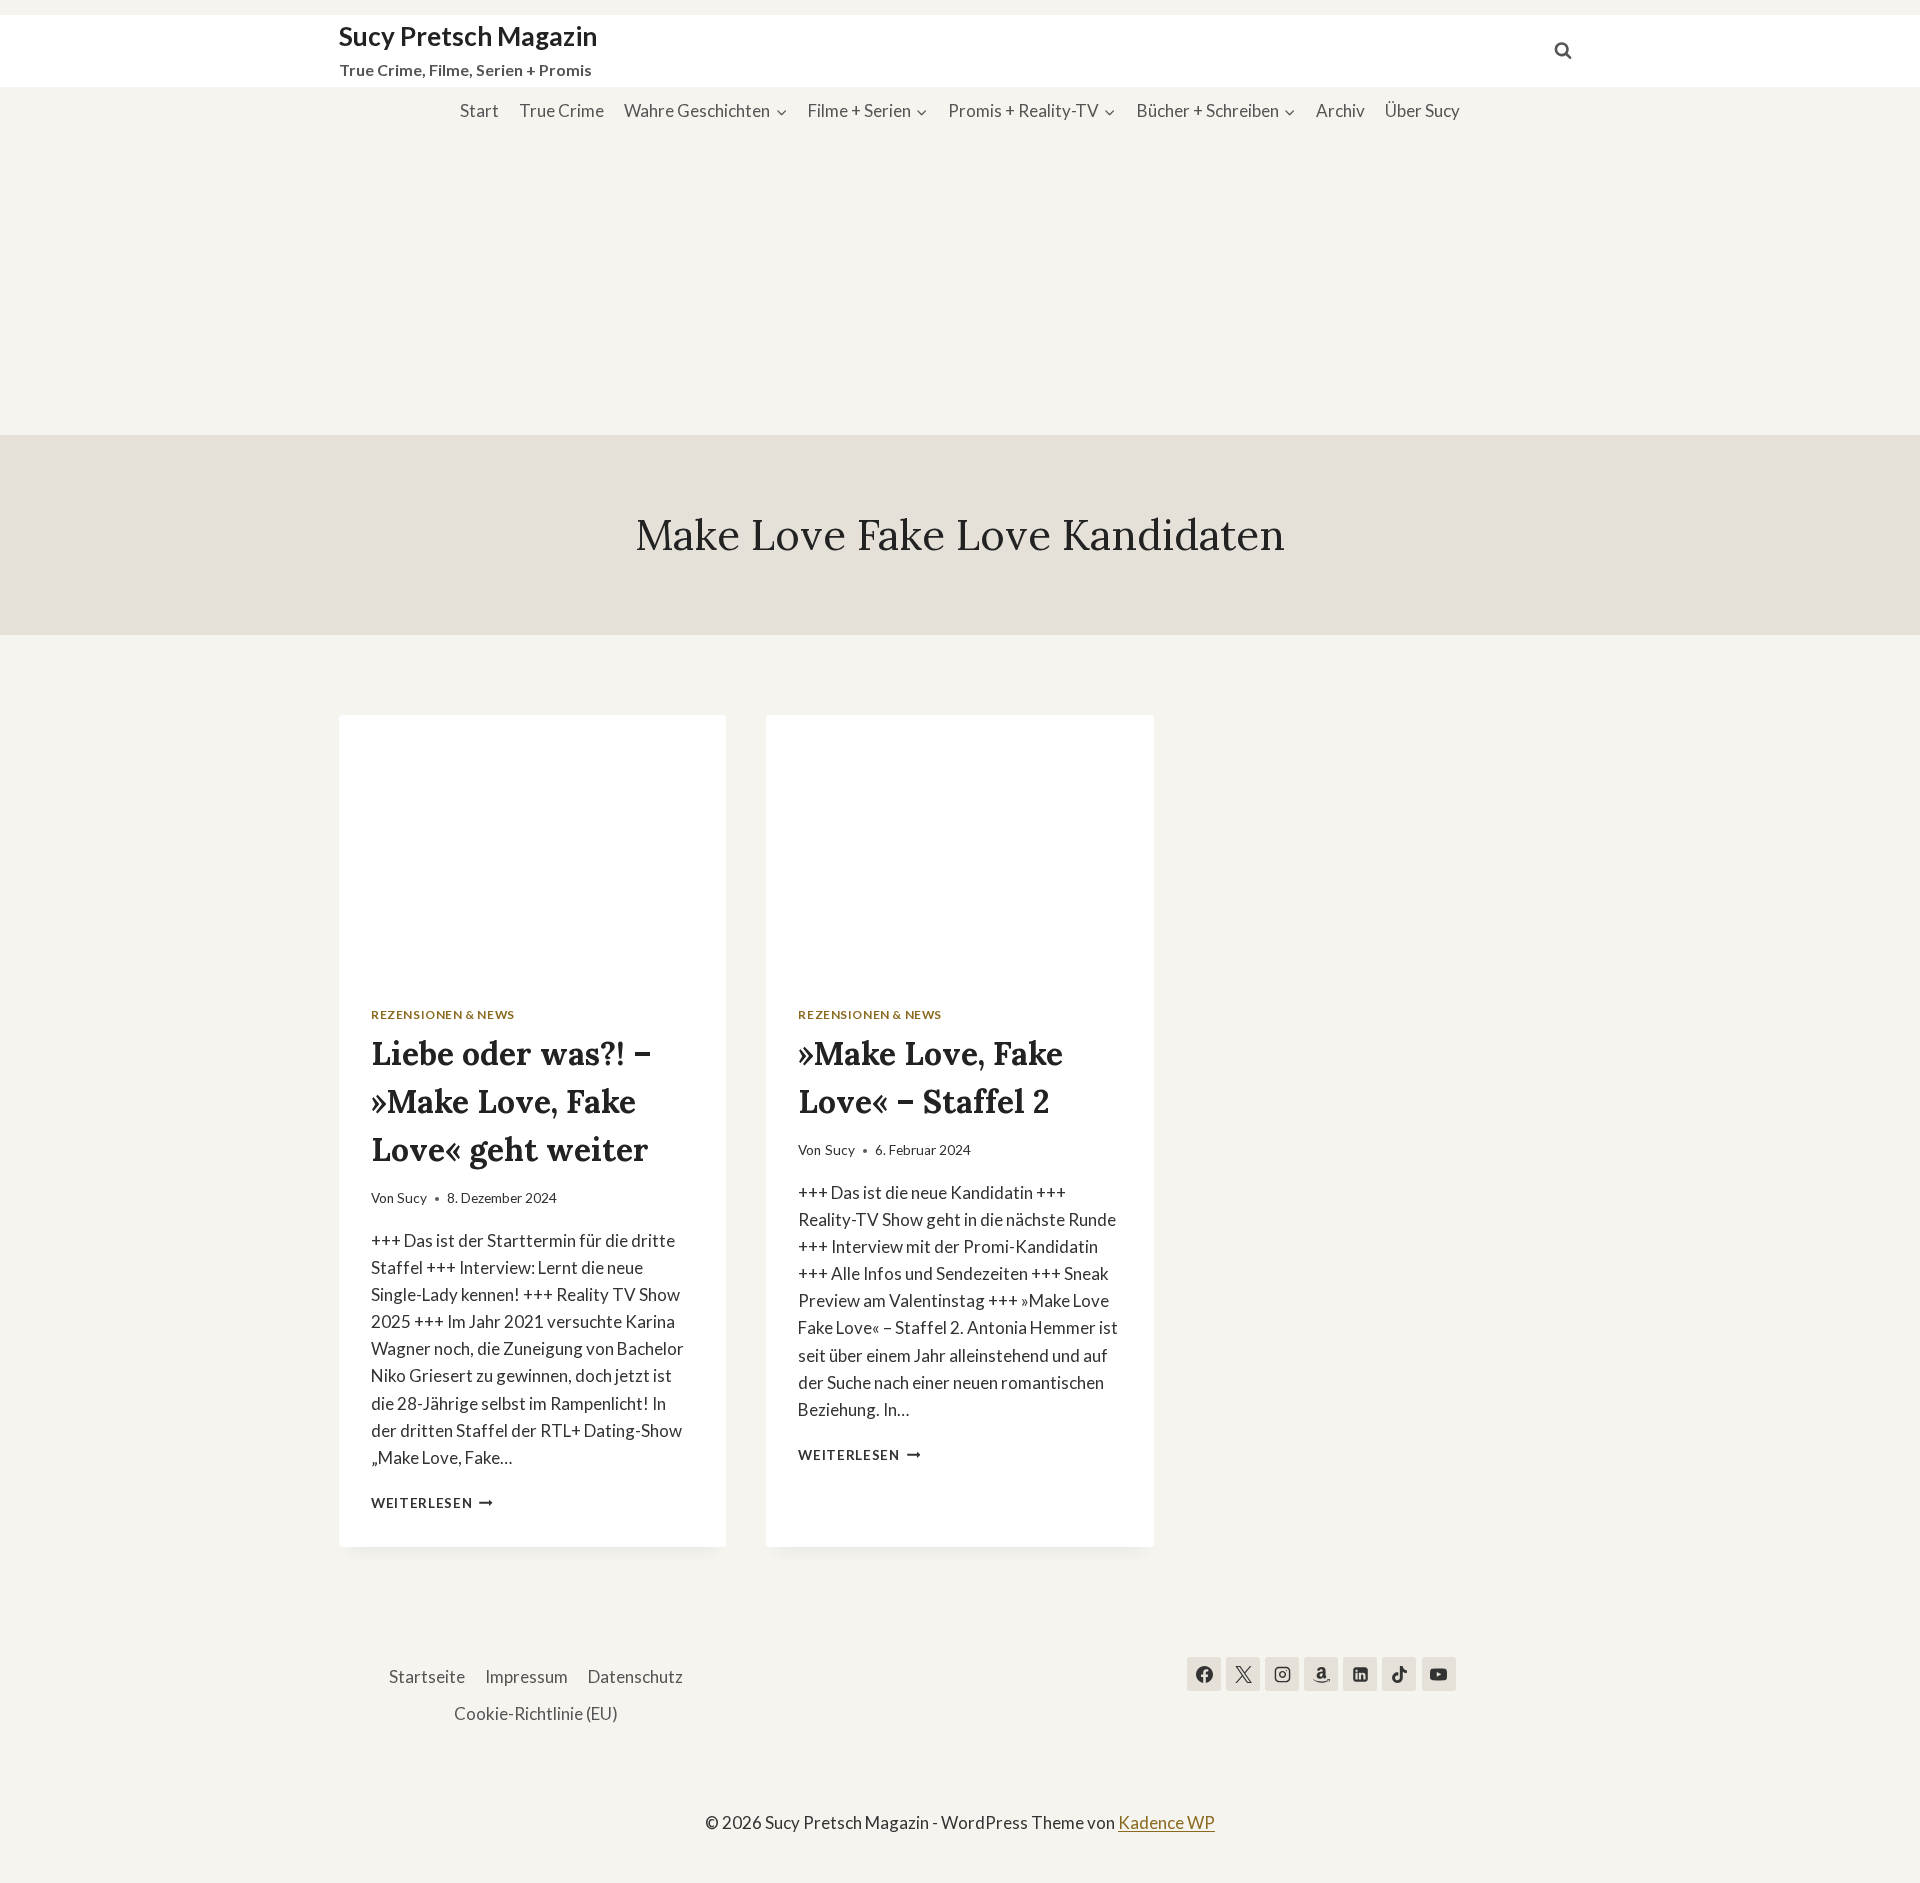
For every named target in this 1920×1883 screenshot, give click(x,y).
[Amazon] (1321, 1674)
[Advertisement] (960, 285)
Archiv (1340, 110)
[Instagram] (1282, 1674)
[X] (1243, 1674)
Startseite (427, 1676)
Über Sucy (1422, 110)
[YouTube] (1439, 1674)
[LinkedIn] (1360, 1674)
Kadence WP (1166, 1822)
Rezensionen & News (443, 1014)
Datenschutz (635, 1676)
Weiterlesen (432, 1503)
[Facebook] (1204, 1674)
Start (479, 110)
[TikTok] (1399, 1674)
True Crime (561, 110)
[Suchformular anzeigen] (1563, 51)
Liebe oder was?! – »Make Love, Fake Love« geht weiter (511, 1101)
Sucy (412, 1198)
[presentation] (532, 844)
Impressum (526, 1676)
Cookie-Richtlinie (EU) (536, 1713)
